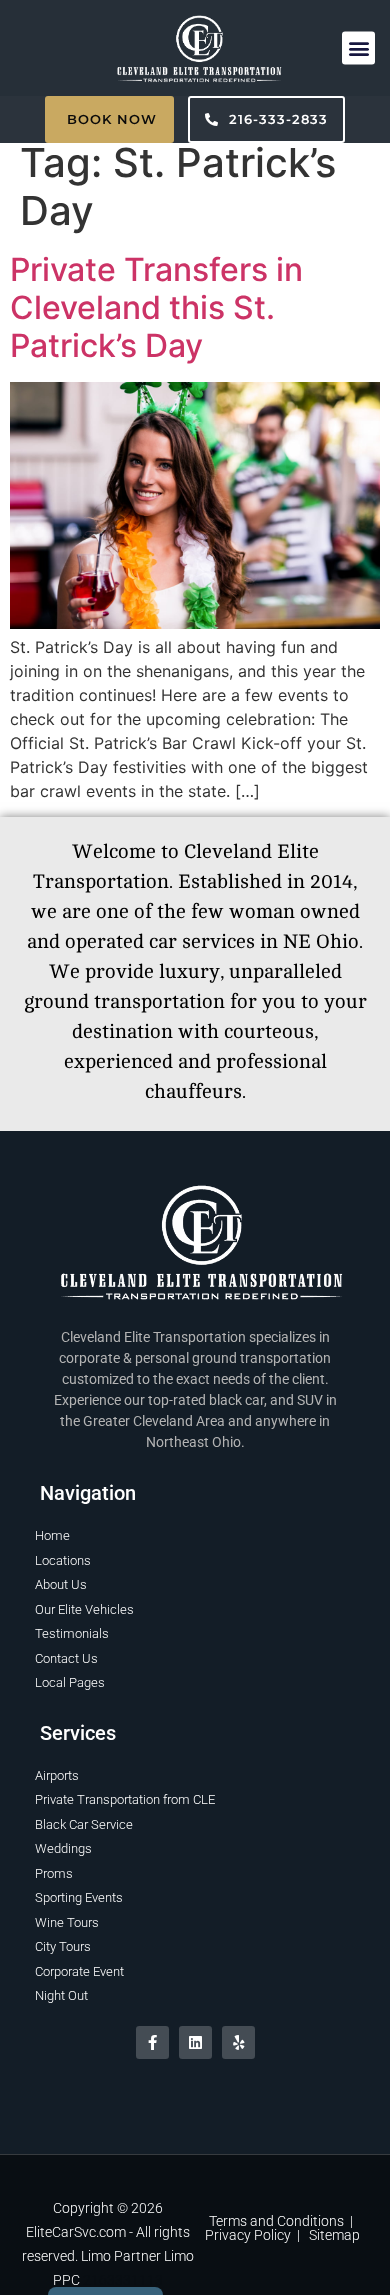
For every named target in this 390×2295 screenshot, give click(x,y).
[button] (358, 47)
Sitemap (334, 2235)
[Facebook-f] (152, 2042)
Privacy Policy (248, 2235)
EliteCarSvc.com (76, 2232)
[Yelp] (238, 2042)
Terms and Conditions (276, 2221)
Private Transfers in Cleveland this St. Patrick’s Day (156, 308)
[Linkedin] (195, 2042)
